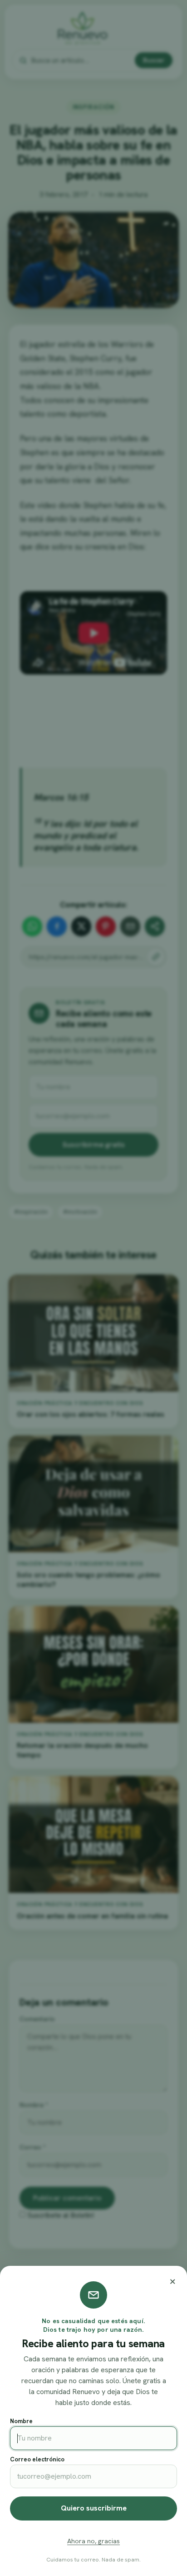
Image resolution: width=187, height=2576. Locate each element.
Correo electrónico (37, 2459)
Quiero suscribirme (94, 2508)
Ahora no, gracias (93, 2541)
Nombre (21, 2421)
